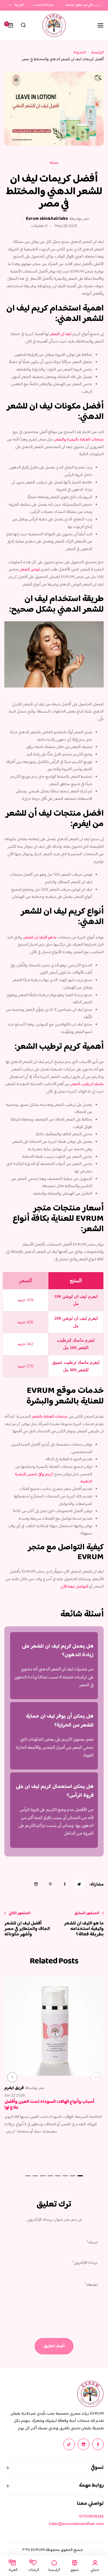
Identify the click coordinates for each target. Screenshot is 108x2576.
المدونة (80, 52)
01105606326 (91, 2516)
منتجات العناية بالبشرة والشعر (79, 440)
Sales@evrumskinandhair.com (76, 2524)
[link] (79, 1884)
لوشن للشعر (30, 570)
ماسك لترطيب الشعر (87, 1084)
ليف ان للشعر (61, 334)
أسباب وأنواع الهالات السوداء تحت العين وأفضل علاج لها (49, 2105)
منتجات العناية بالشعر (50, 1417)
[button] (96, 2077)
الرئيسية (97, 52)
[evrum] (54, 25)
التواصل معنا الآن (75, 1587)
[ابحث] (23, 25)
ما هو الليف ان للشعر (40, 937)
